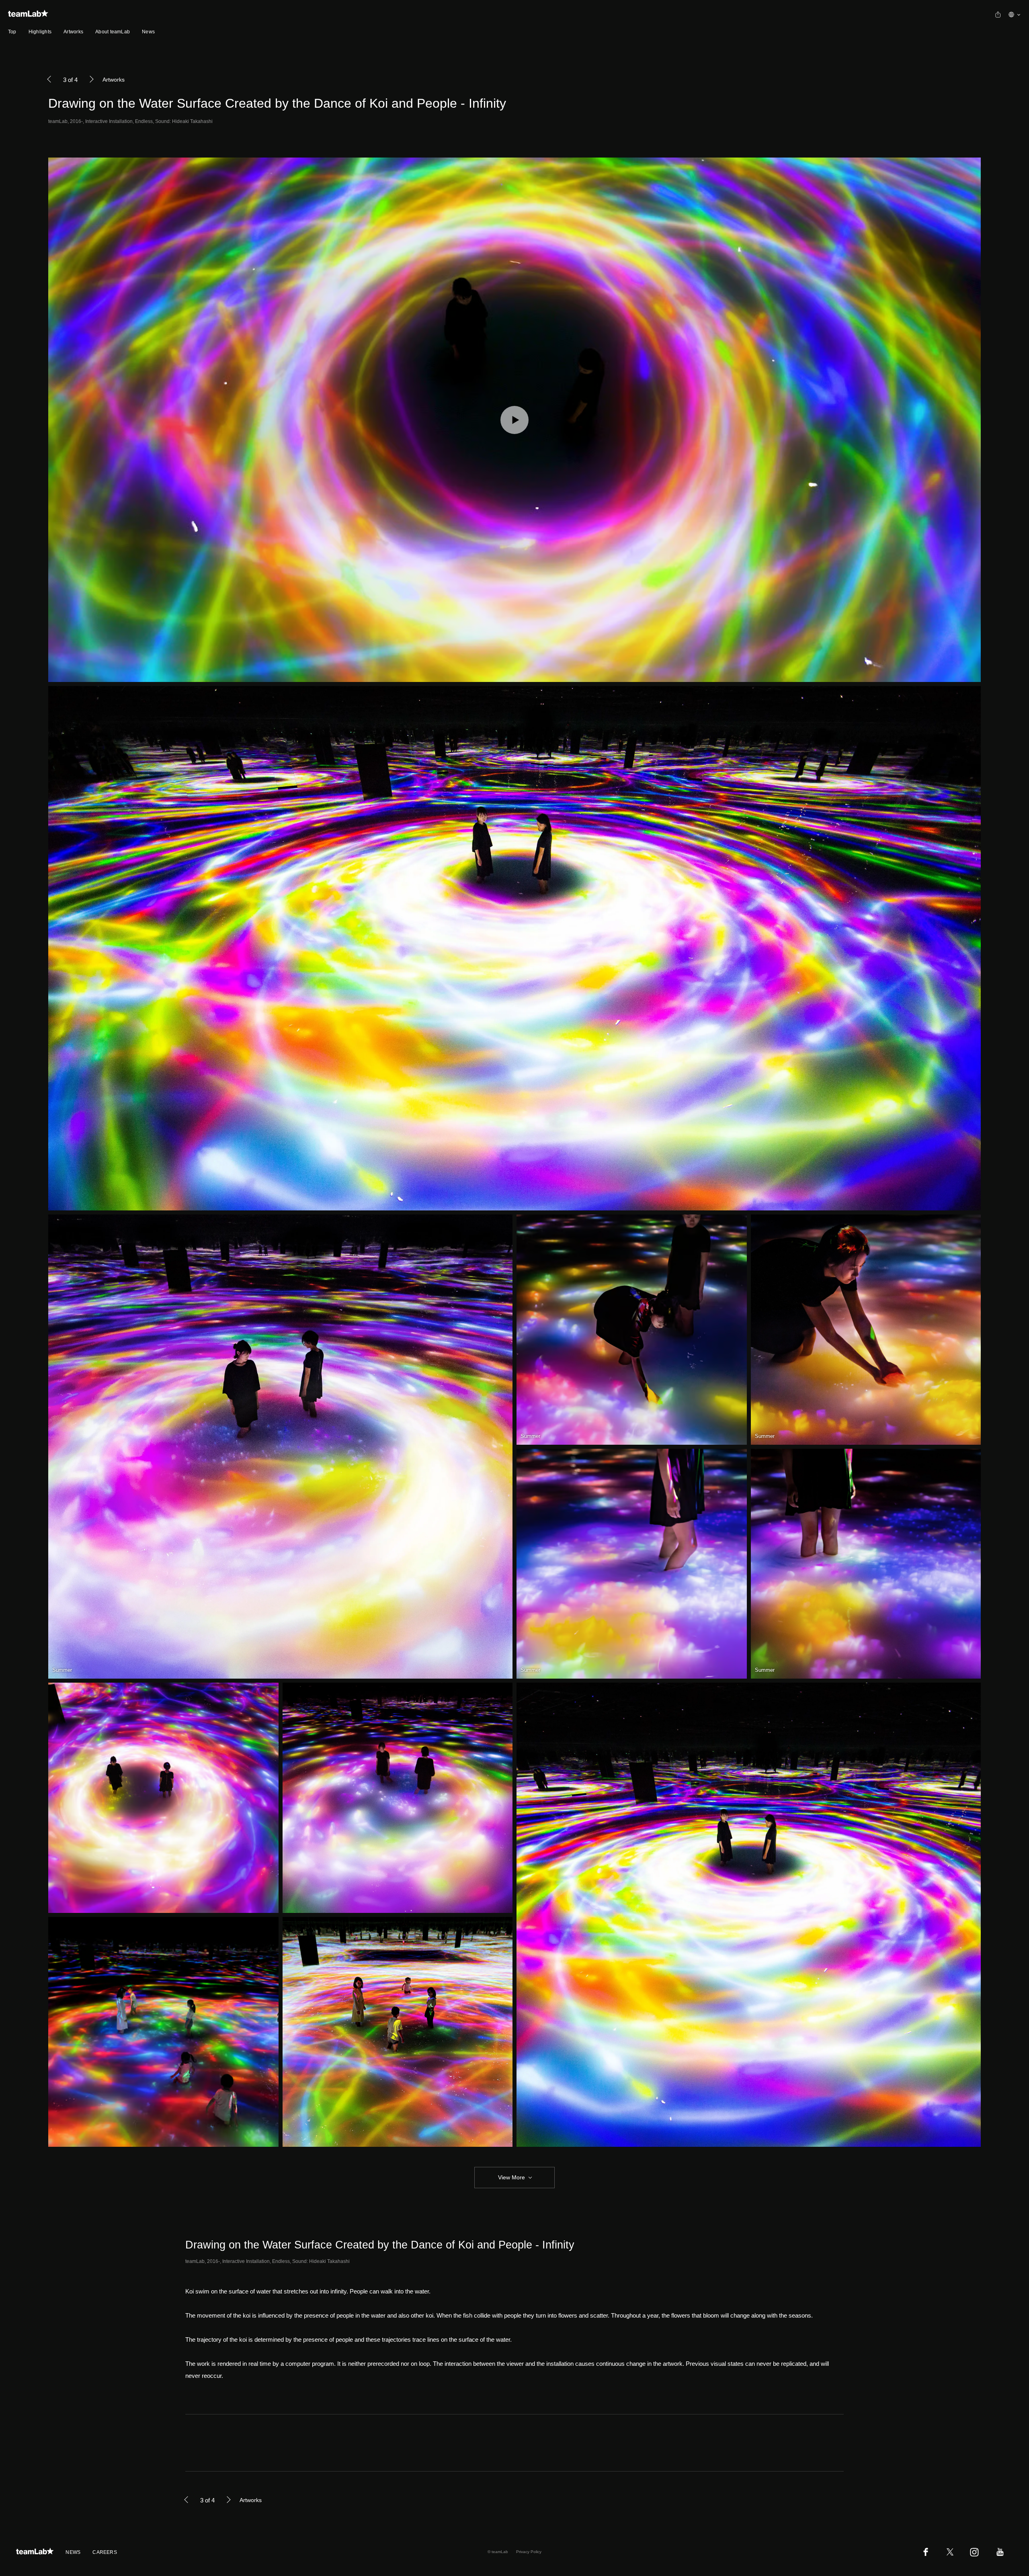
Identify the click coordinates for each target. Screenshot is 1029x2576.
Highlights (40, 32)
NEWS (73, 2552)
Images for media (206, 2442)
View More (511, 2177)
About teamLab (113, 32)
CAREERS (105, 2552)
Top (12, 32)
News (148, 32)
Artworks (73, 32)
